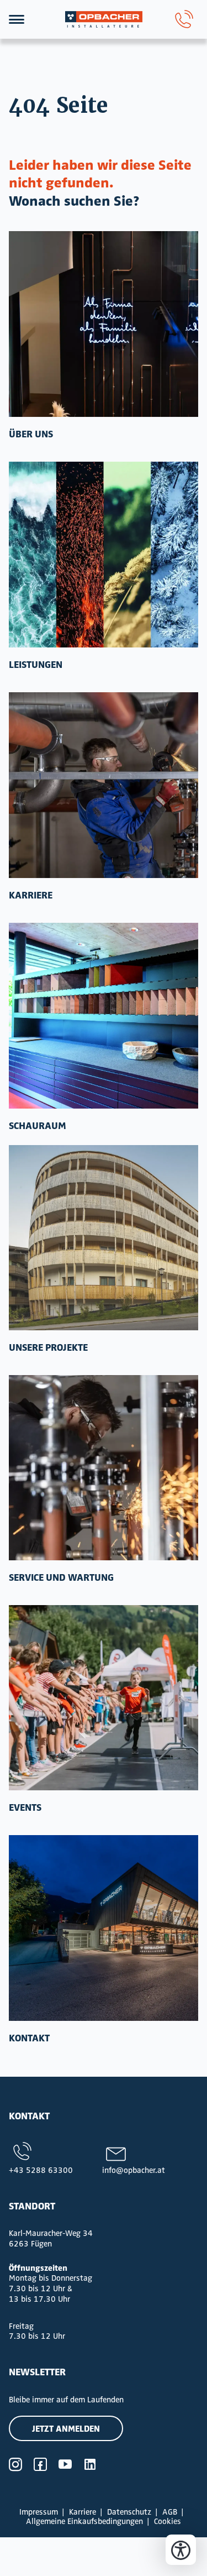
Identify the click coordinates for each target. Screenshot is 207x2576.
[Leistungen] (104, 555)
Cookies (168, 2521)
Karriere (83, 2512)
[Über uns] (104, 324)
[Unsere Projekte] (104, 1238)
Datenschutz (129, 2512)
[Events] (104, 1698)
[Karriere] (104, 785)
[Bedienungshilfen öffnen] (181, 2550)
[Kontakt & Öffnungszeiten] (104, 1928)
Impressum (39, 2512)
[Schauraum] (104, 1016)
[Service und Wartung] (104, 1468)
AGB (170, 2512)
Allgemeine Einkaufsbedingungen (84, 2521)
